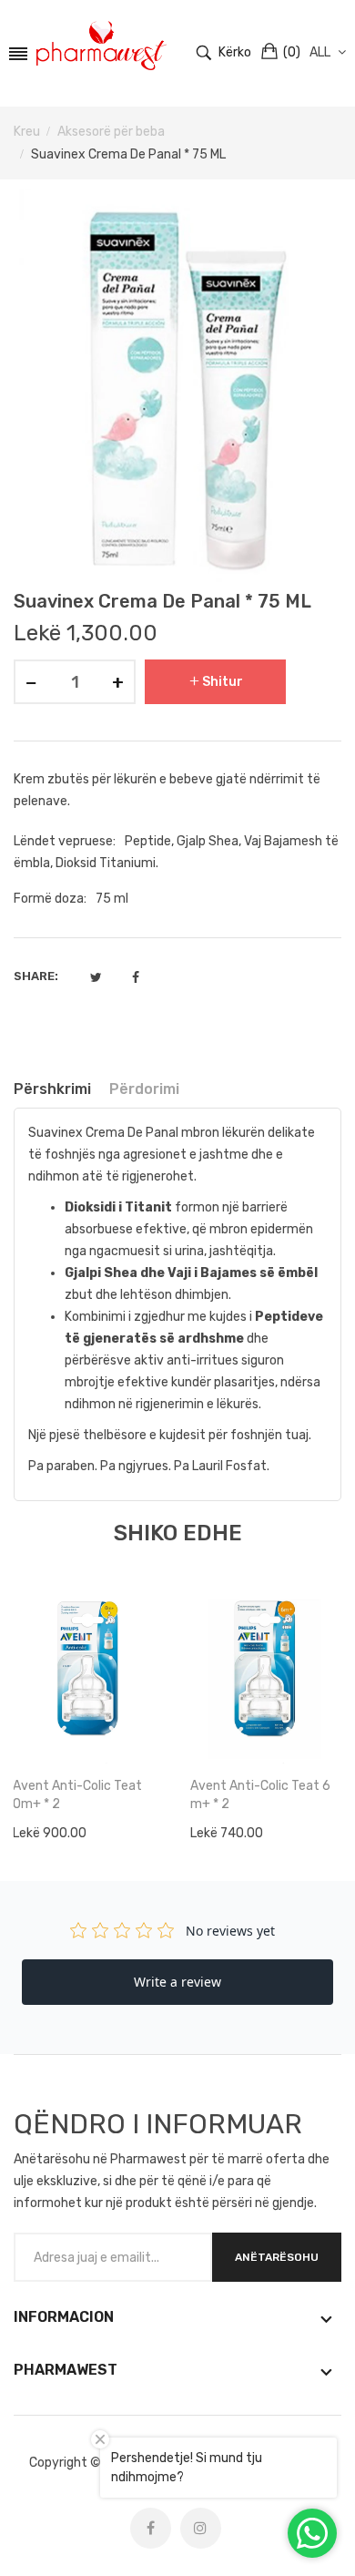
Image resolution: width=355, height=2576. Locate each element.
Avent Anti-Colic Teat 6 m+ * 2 (260, 1795)
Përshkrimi (52, 1089)
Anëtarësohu (277, 2257)
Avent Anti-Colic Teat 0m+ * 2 (77, 1795)
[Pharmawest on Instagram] (201, 2528)
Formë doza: (50, 899)
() (292, 52)
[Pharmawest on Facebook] (151, 2528)
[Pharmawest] (101, 46)
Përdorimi (144, 1089)
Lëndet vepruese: (65, 841)
